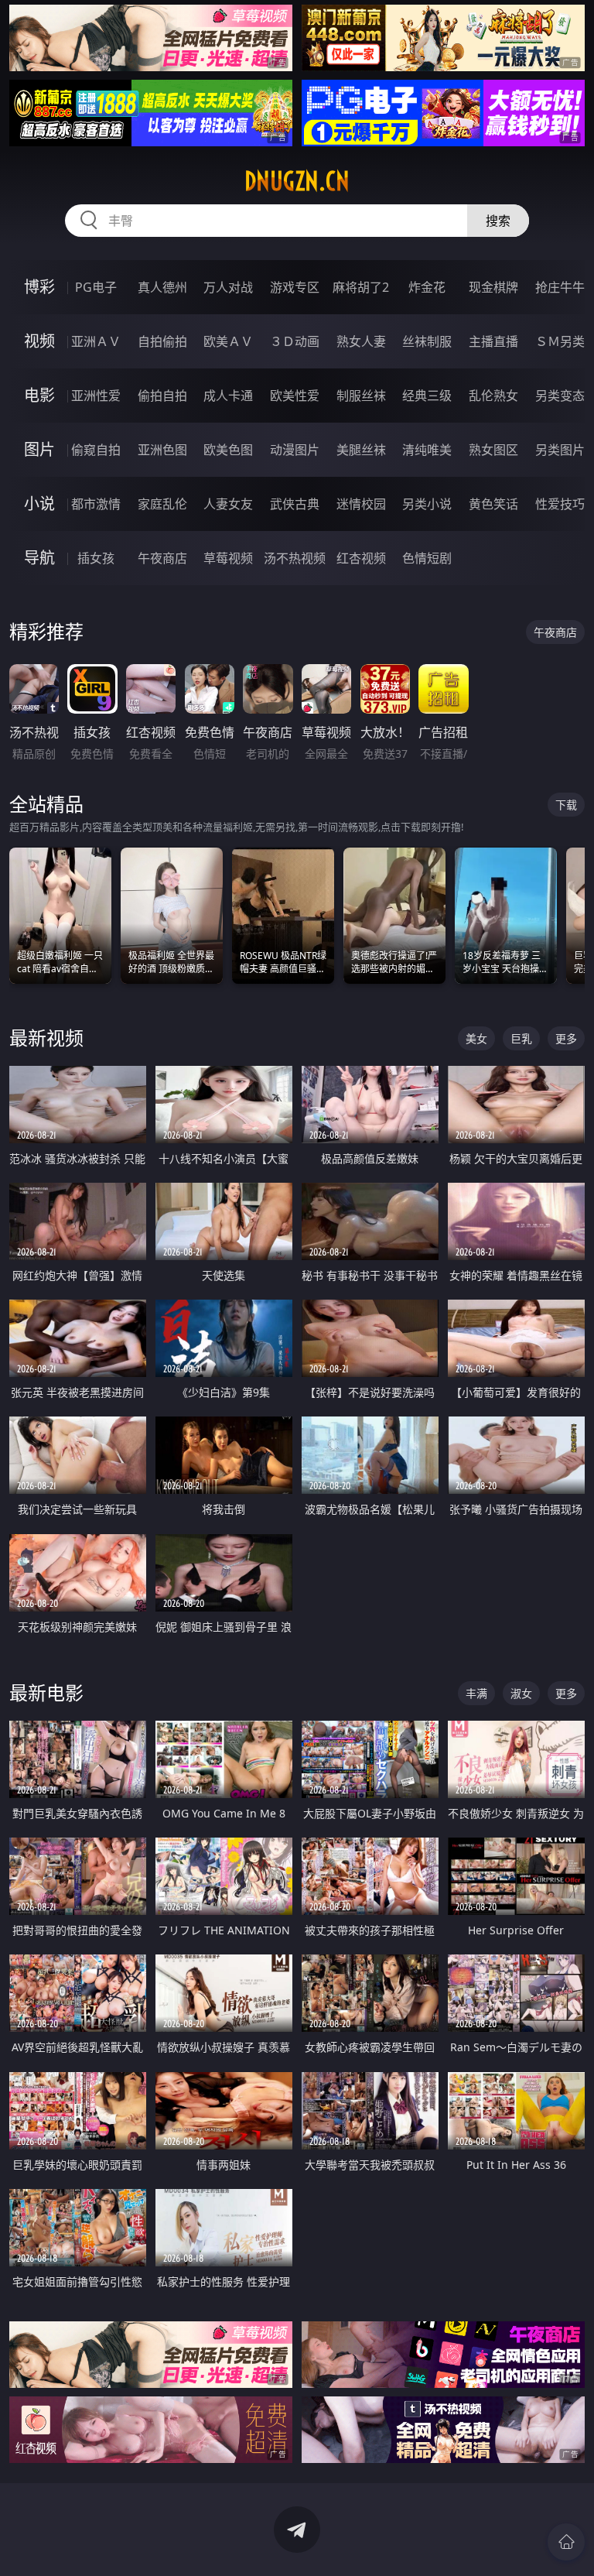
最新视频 (46, 1038)
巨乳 (521, 1038)
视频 (39, 341)
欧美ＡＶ (228, 341)
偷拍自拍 (162, 396)
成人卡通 (228, 396)
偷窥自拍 (96, 450)
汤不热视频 (295, 558)
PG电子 (96, 287)
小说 (39, 504)
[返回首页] (566, 2542)
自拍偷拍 (162, 341)
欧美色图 (228, 450)
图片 (39, 449)
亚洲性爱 (96, 396)
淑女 (521, 1693)
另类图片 (560, 450)
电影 (39, 395)
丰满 (476, 1693)
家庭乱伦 (162, 504)
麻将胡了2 (361, 287)
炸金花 (427, 287)
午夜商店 (162, 558)
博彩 (39, 287)
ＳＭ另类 (560, 341)
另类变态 (560, 396)
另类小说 (427, 504)
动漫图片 (295, 450)
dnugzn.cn (297, 181)
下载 (566, 805)
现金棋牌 (493, 287)
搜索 (498, 221)
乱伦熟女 (493, 396)
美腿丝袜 (361, 450)
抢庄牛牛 (560, 287)
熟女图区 (493, 450)
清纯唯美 (427, 450)
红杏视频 (361, 558)
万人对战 (228, 287)
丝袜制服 (427, 341)
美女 (476, 1038)
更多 (566, 1038)
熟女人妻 (361, 341)
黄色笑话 (493, 504)
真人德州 (162, 287)
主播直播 (493, 341)
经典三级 (427, 396)
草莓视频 (228, 558)
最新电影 (46, 1692)
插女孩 (96, 558)
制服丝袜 (361, 396)
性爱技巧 (560, 504)
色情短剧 (427, 558)
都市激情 (96, 504)
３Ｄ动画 (295, 341)
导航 (39, 558)
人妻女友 (228, 504)
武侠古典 (295, 504)
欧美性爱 (295, 396)
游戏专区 (295, 287)
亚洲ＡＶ (96, 341)
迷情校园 (361, 504)
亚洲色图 (162, 450)
